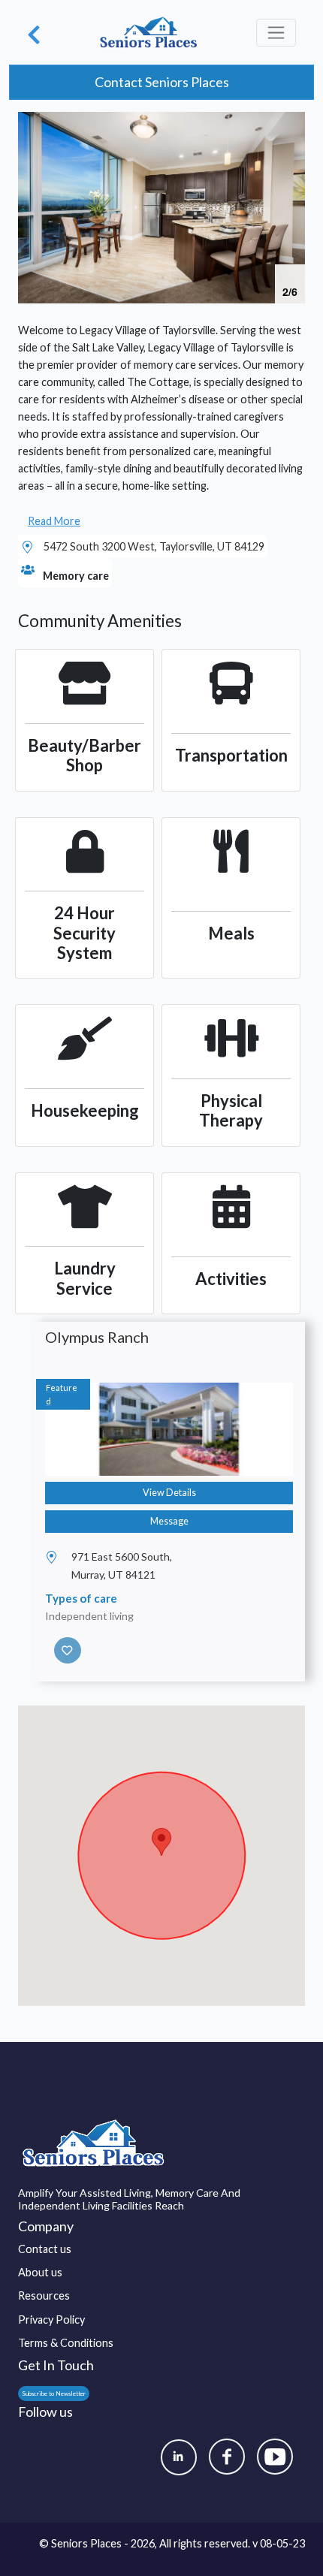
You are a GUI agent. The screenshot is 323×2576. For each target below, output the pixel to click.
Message (169, 1521)
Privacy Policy (51, 2320)
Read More (54, 521)
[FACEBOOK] (227, 2457)
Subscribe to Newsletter (54, 2394)
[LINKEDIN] (179, 2457)
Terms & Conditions (66, 2343)
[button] (291, 125)
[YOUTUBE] (275, 2457)
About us (40, 2272)
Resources (44, 2295)
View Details (169, 1493)
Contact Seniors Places (162, 82)
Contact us (45, 2249)
